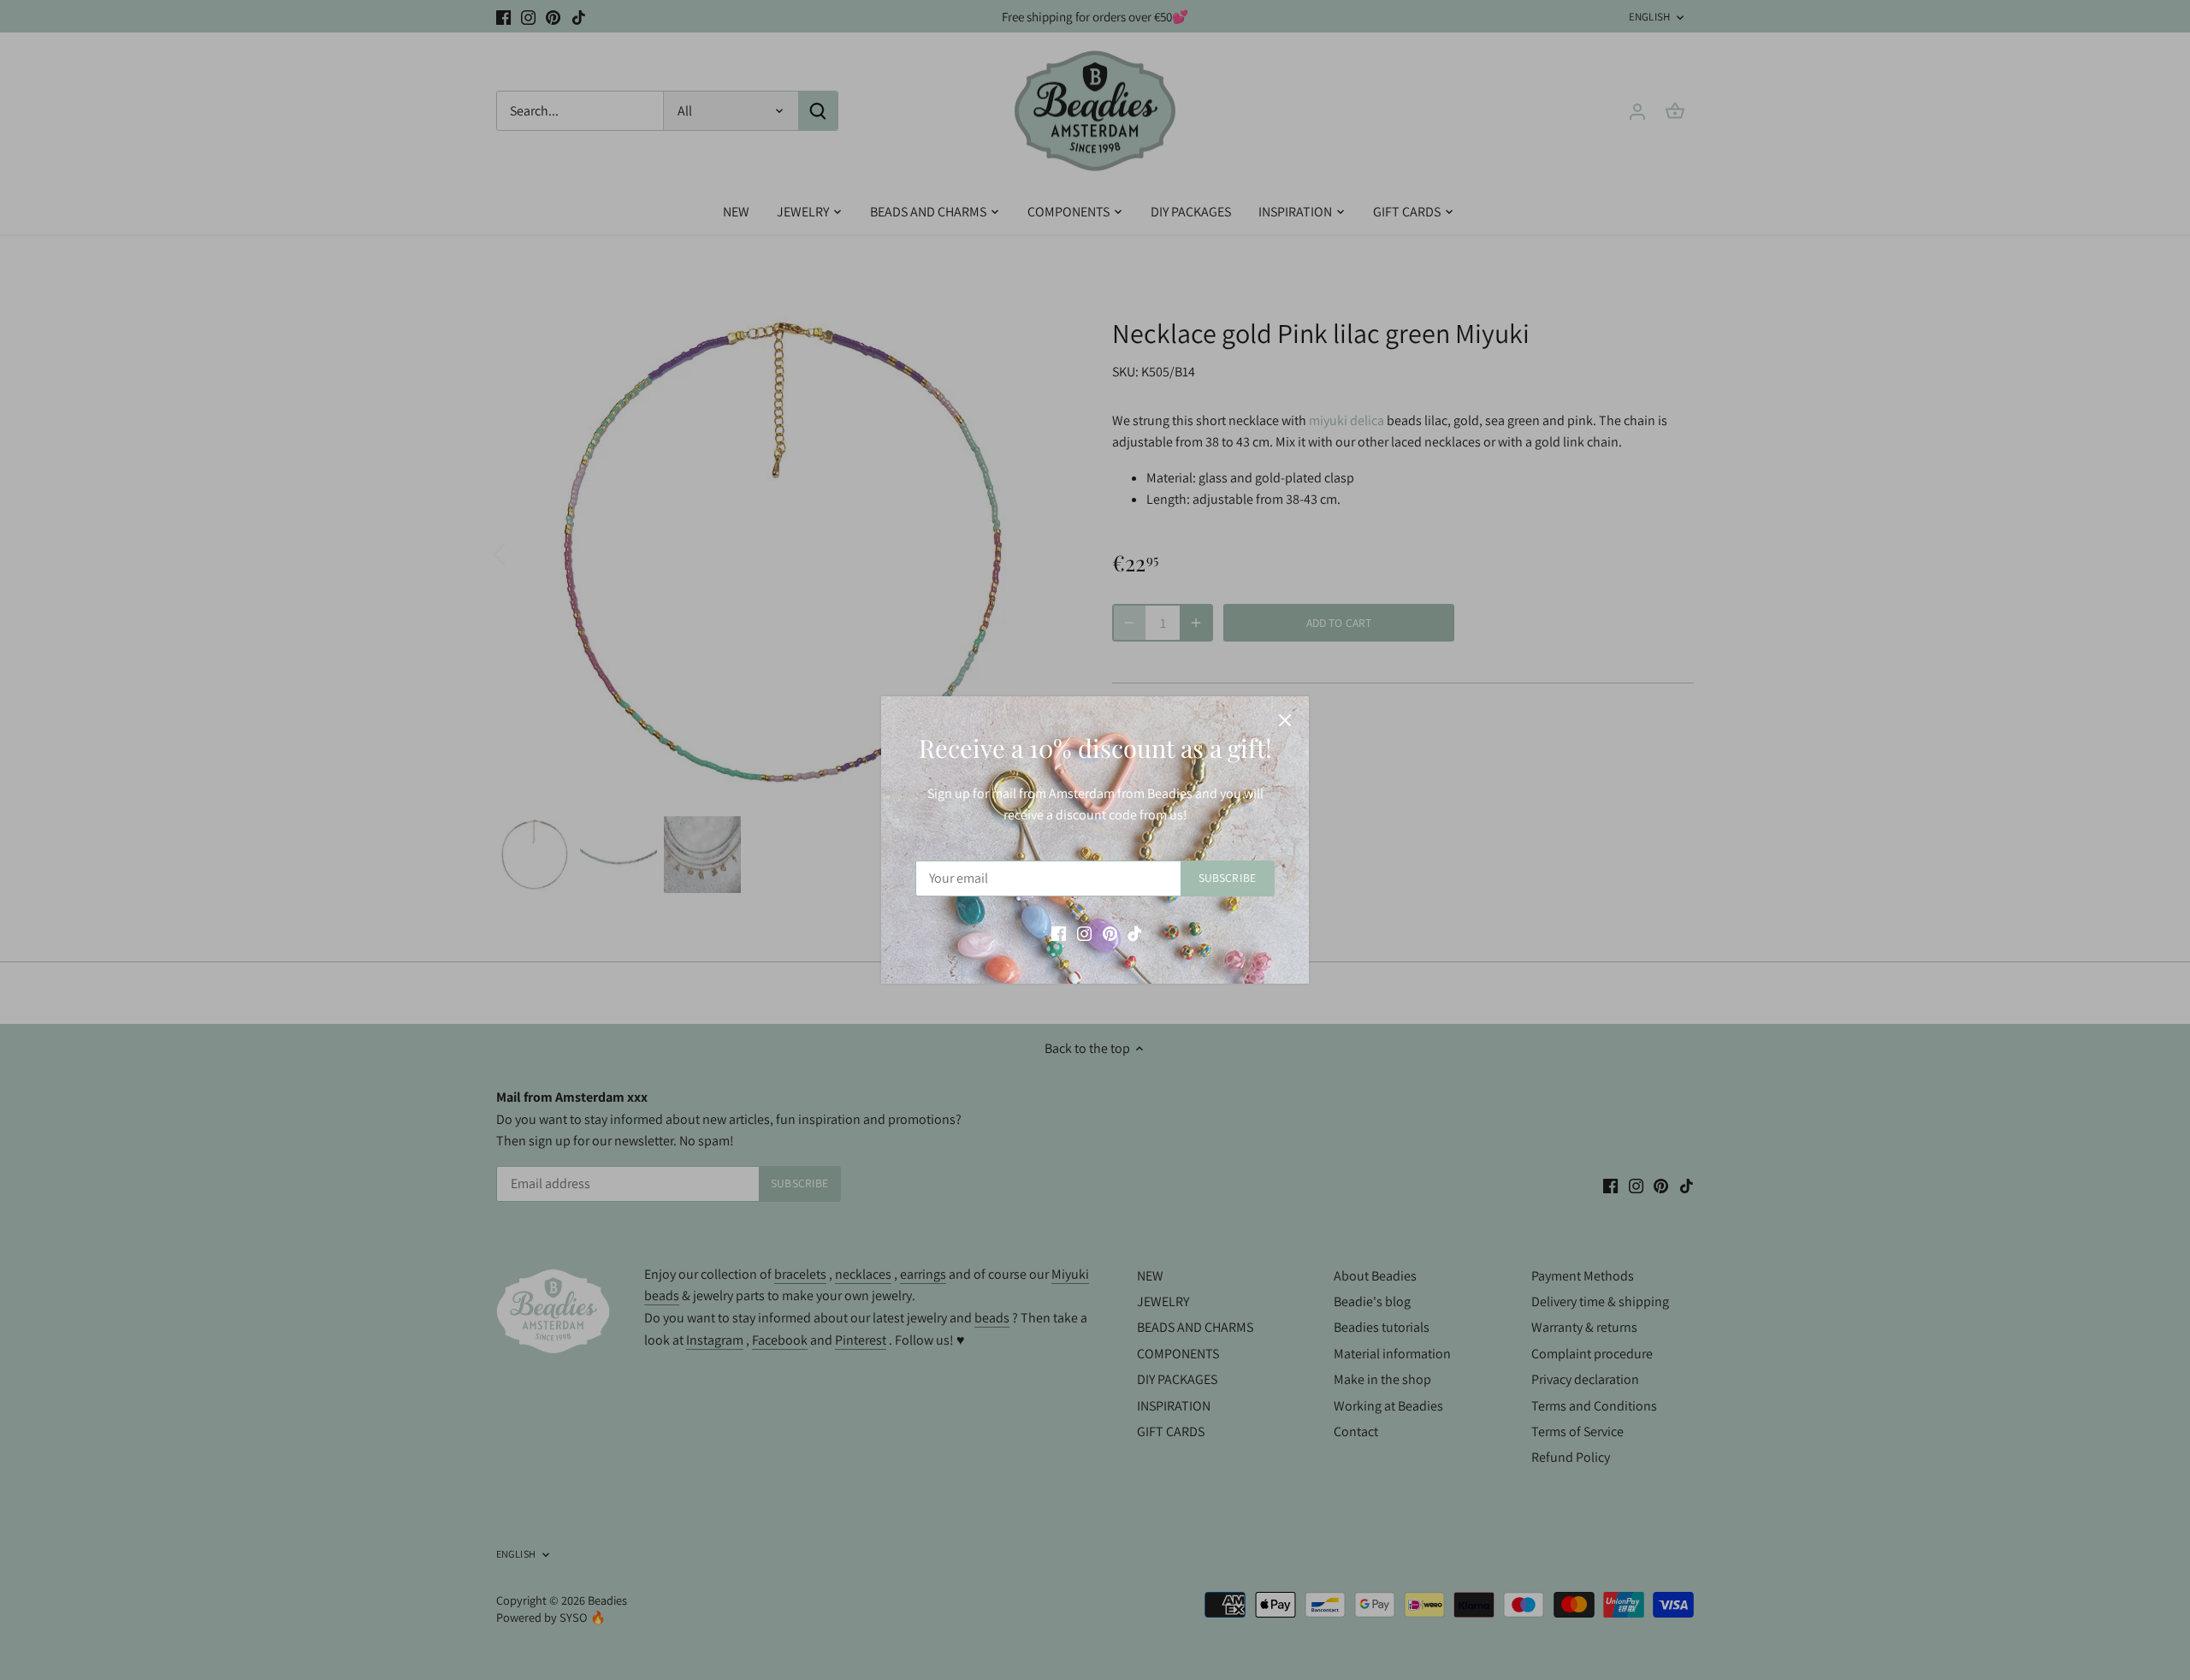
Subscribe (1227, 878)
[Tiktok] (1135, 933)
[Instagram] (1084, 933)
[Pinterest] (1110, 933)
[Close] (1285, 720)
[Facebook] (1059, 933)
